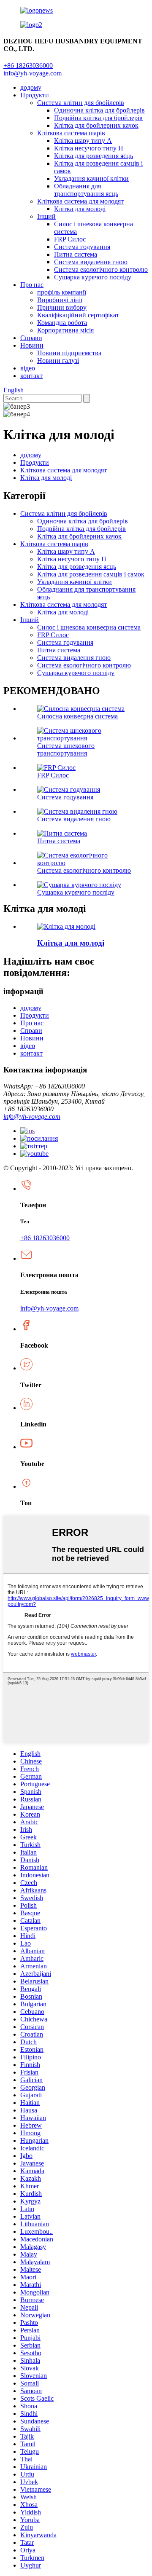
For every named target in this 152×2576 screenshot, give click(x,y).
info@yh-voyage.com (33, 73)
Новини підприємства (69, 353)
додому (31, 87)
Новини (32, 345)
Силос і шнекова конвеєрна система (89, 627)
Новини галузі (58, 361)
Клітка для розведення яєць (94, 156)
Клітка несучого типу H (89, 148)
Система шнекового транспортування (66, 749)
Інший (46, 216)
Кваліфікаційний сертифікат (78, 315)
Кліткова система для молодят (80, 201)
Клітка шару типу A (83, 141)
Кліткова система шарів (71, 133)
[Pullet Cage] (66, 926)
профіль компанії (62, 292)
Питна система (76, 254)
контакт (31, 376)
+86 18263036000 (45, 1238)
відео (28, 368)
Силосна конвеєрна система (77, 716)
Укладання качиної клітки (91, 178)
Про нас (32, 285)
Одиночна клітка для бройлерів (99, 110)
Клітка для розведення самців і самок (91, 574)
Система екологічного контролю (101, 269)
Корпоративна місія (65, 330)
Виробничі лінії (60, 300)
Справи (31, 338)
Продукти (35, 95)
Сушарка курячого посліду (93, 277)
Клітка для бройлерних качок (96, 125)
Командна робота (62, 323)
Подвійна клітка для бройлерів (98, 118)
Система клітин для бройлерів (81, 103)
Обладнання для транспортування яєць (86, 190)
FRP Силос (70, 239)
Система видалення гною (91, 262)
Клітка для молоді (80, 209)
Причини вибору (62, 307)
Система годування (82, 247)
